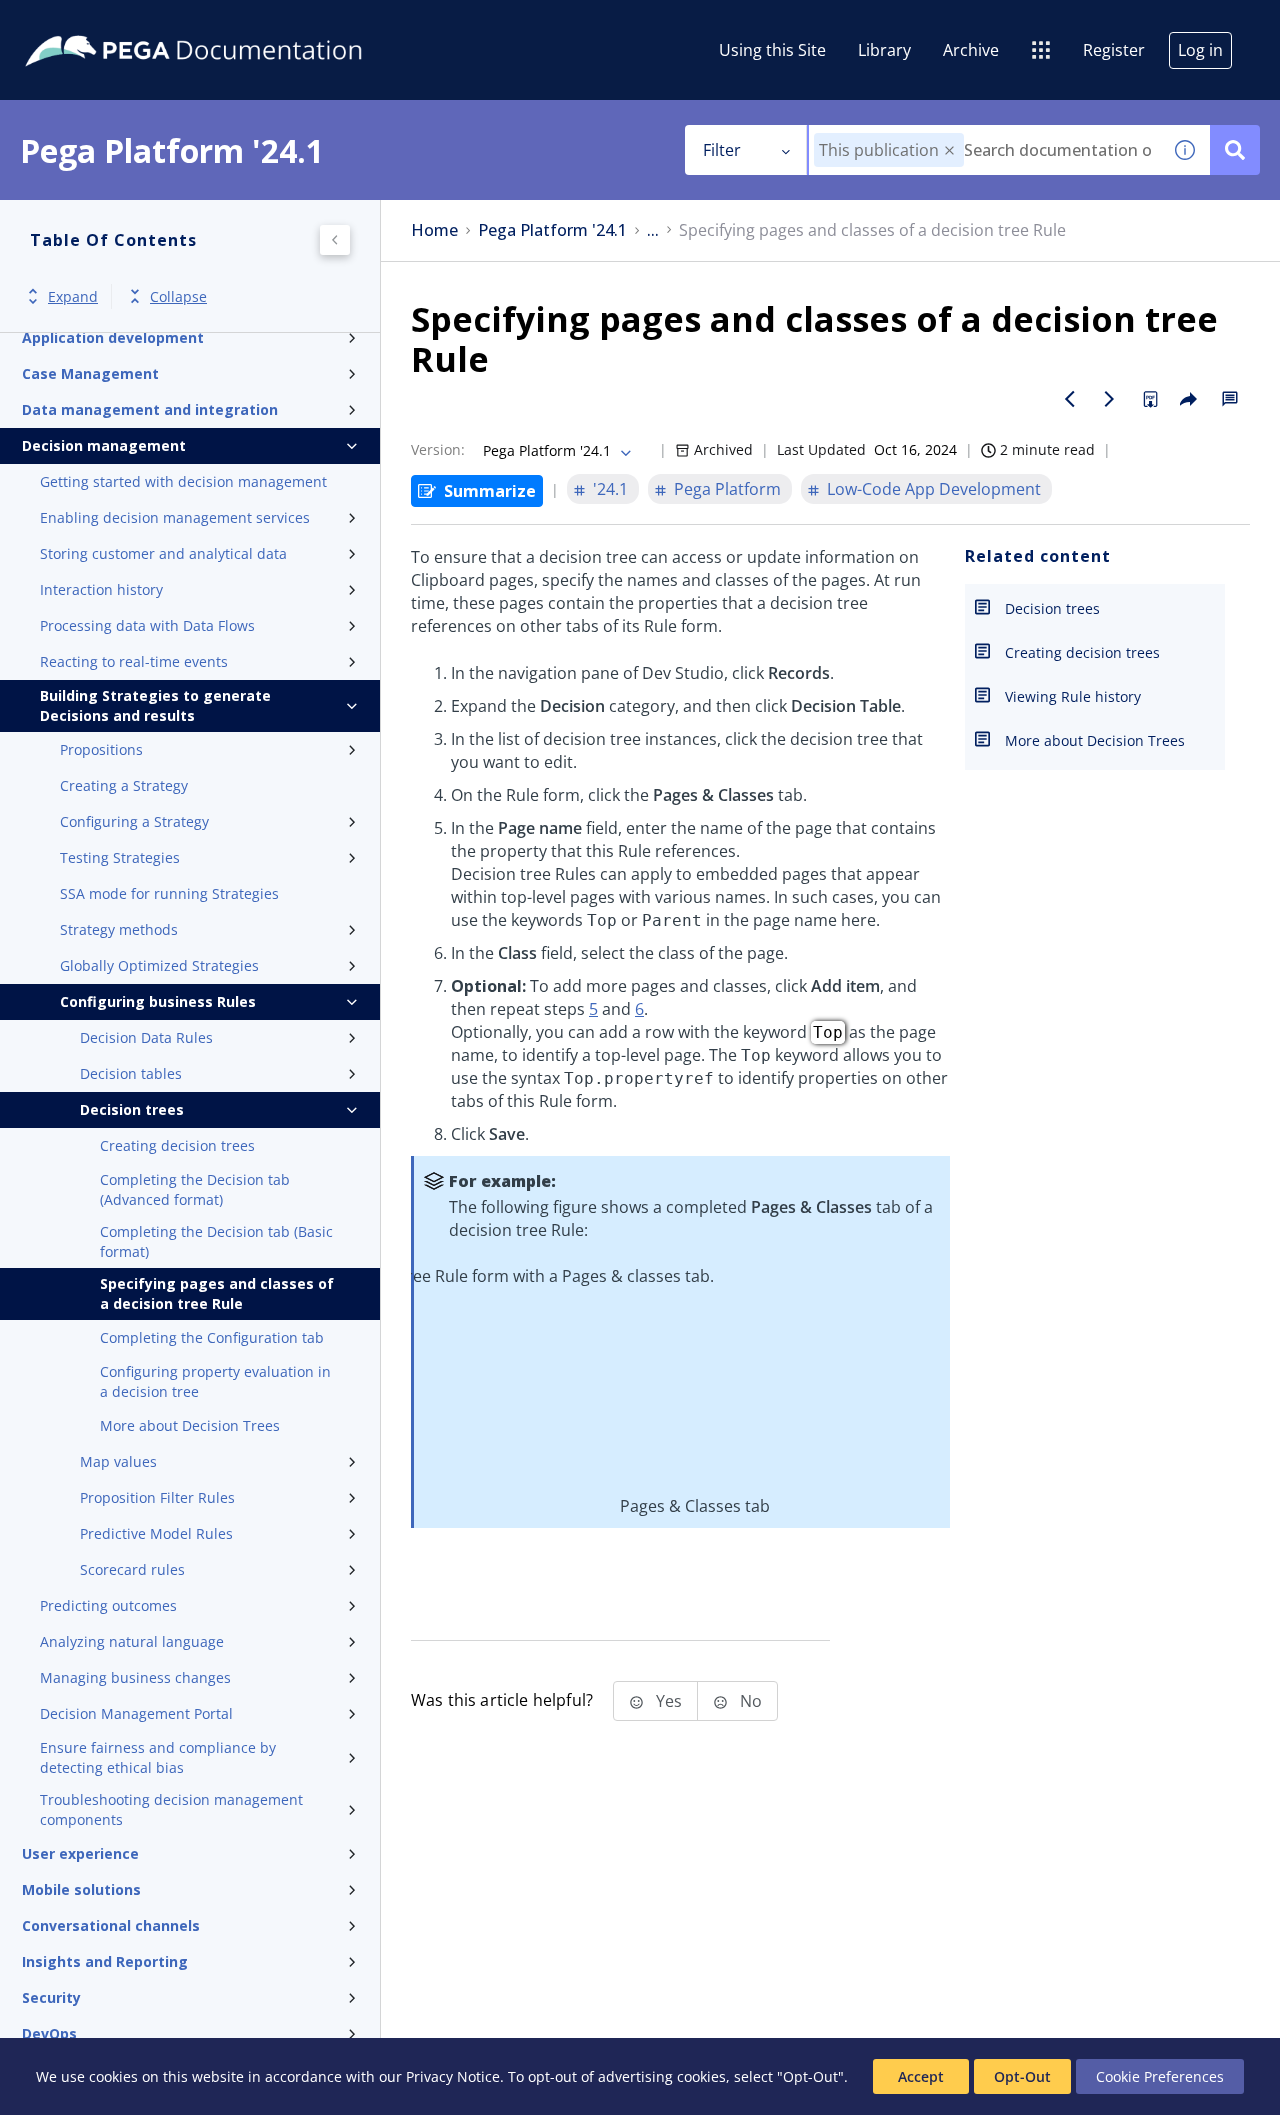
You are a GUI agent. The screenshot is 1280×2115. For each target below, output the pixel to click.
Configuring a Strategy (134, 821)
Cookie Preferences (1160, 2076)
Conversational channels (111, 1925)
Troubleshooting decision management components (171, 1809)
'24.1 (610, 489)
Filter (722, 150)
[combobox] (984, 150)
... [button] (653, 230)
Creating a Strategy (124, 785)
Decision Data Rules (146, 1037)
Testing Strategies (120, 857)
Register (1114, 50)
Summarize (490, 491)
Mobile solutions (81, 1889)
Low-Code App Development (934, 489)
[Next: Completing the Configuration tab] (1110, 399)
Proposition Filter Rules (157, 1497)
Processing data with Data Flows (147, 625)
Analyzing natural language (132, 1641)
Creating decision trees (177, 1145)
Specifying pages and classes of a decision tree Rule (217, 1293)
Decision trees (132, 1109)
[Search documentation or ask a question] (1235, 150)
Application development (113, 337)
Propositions (101, 749)
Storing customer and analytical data (163, 553)
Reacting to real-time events (134, 661)
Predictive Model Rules (156, 1533)
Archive (971, 50)
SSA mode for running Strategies (169, 893)
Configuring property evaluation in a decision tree (215, 1381)
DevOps (49, 2033)
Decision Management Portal (136, 1713)
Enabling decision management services (175, 517)
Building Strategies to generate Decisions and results (155, 705)
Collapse (178, 296)
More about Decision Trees (190, 1425)
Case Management (90, 373)
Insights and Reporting (105, 1961)
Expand (73, 296)
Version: (438, 449)
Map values (118, 1461)
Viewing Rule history (1073, 696)
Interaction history (101, 589)
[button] (949, 150)
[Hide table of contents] (335, 240)
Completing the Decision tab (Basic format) (216, 1241)
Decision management (104, 445)
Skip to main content (89, 23)
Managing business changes (135, 1677)
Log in (1200, 50)
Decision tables (131, 1073)
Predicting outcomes (108, 1605)
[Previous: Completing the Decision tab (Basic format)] (1070, 399)
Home (434, 230)
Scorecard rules (132, 1569)
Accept (921, 2076)
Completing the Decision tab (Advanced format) (195, 1189)
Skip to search (242, 23)
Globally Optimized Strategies (159, 965)
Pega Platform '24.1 (552, 230)
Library (884, 50)
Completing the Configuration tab (212, 1337)
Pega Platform (727, 489)
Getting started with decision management (183, 481)
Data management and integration (150, 409)
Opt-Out (1022, 2076)
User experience (80, 1853)
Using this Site (772, 50)
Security (51, 1997)
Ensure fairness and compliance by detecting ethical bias (158, 1757)
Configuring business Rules (158, 1001)
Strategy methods (119, 929)
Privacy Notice (453, 2076)
